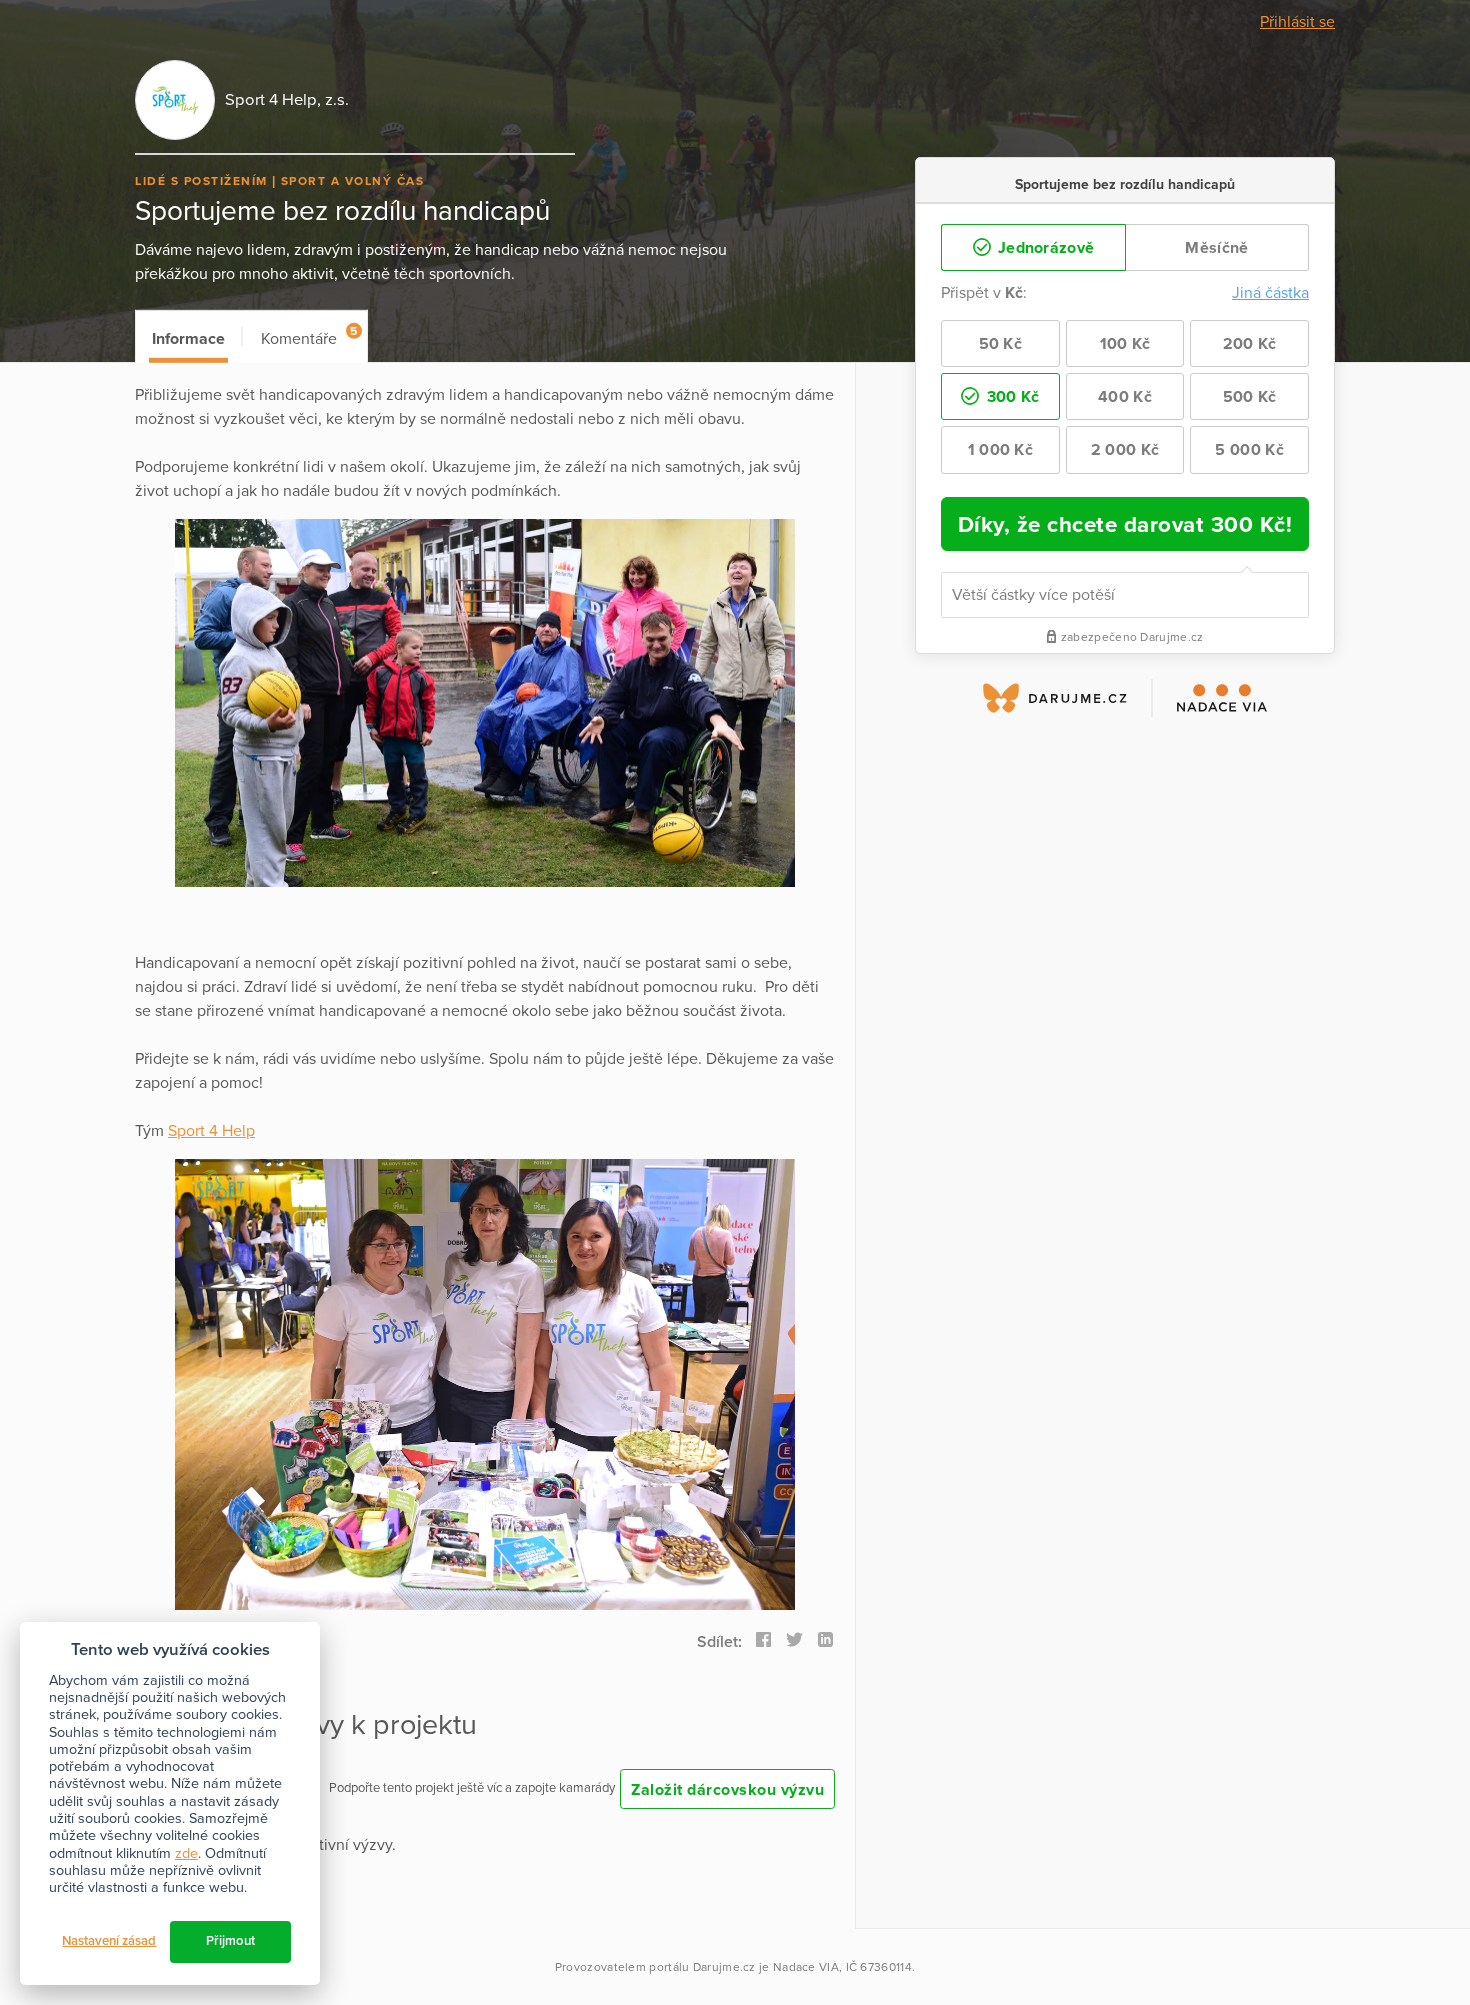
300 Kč (1010, 397)
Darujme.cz (724, 1967)
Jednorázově (1044, 248)
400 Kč (1125, 397)
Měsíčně (1216, 248)
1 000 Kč (1000, 450)
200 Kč (1250, 344)
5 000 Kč (1249, 450)
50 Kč (1001, 344)
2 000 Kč (1125, 450)
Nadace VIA (806, 1967)
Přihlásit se (1297, 22)
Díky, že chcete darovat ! (1125, 524)
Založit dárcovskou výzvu (727, 1790)
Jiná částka (1270, 293)
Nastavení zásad (109, 1941)
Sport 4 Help (211, 1131)
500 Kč (1250, 397)
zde (186, 1853)
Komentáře (309, 336)
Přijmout (230, 1941)
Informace (188, 339)
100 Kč (1125, 344)
